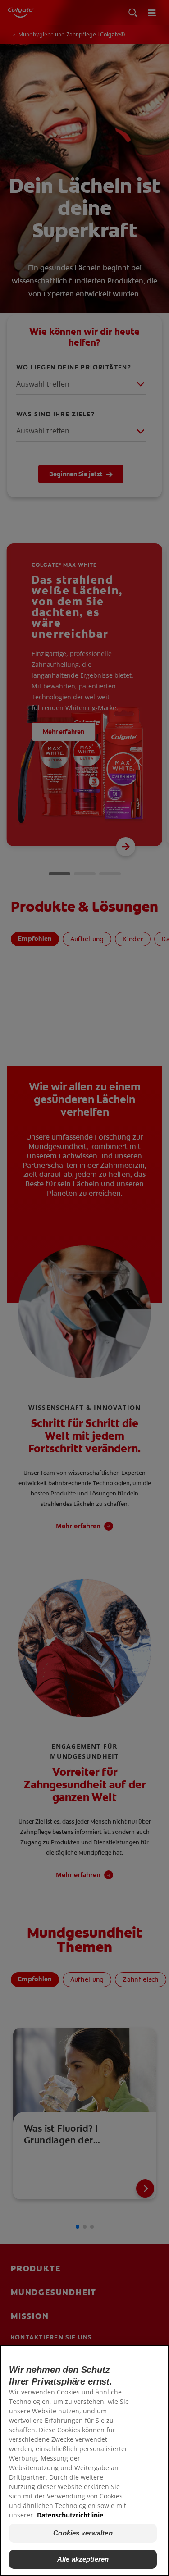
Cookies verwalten (83, 2533)
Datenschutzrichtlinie (70, 2515)
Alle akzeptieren (83, 2559)
